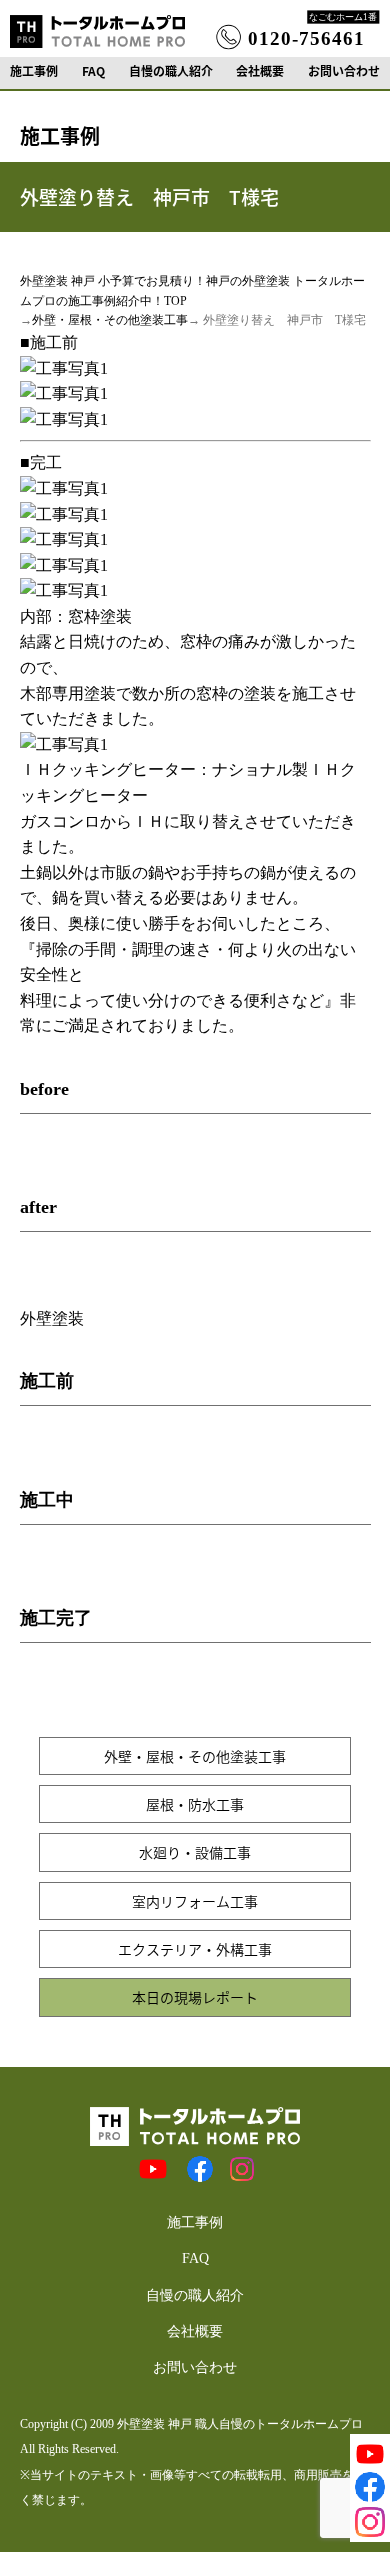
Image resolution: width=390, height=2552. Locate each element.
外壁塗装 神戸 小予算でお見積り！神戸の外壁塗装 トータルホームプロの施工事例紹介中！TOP (192, 290)
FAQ (93, 71)
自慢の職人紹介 (171, 71)
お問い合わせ (344, 71)
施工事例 (34, 71)
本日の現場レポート (195, 1997)
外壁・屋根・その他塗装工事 (110, 320)
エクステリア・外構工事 (195, 1949)
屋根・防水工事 (195, 1804)
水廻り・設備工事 (195, 1852)
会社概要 (260, 71)
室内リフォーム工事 (195, 1901)
